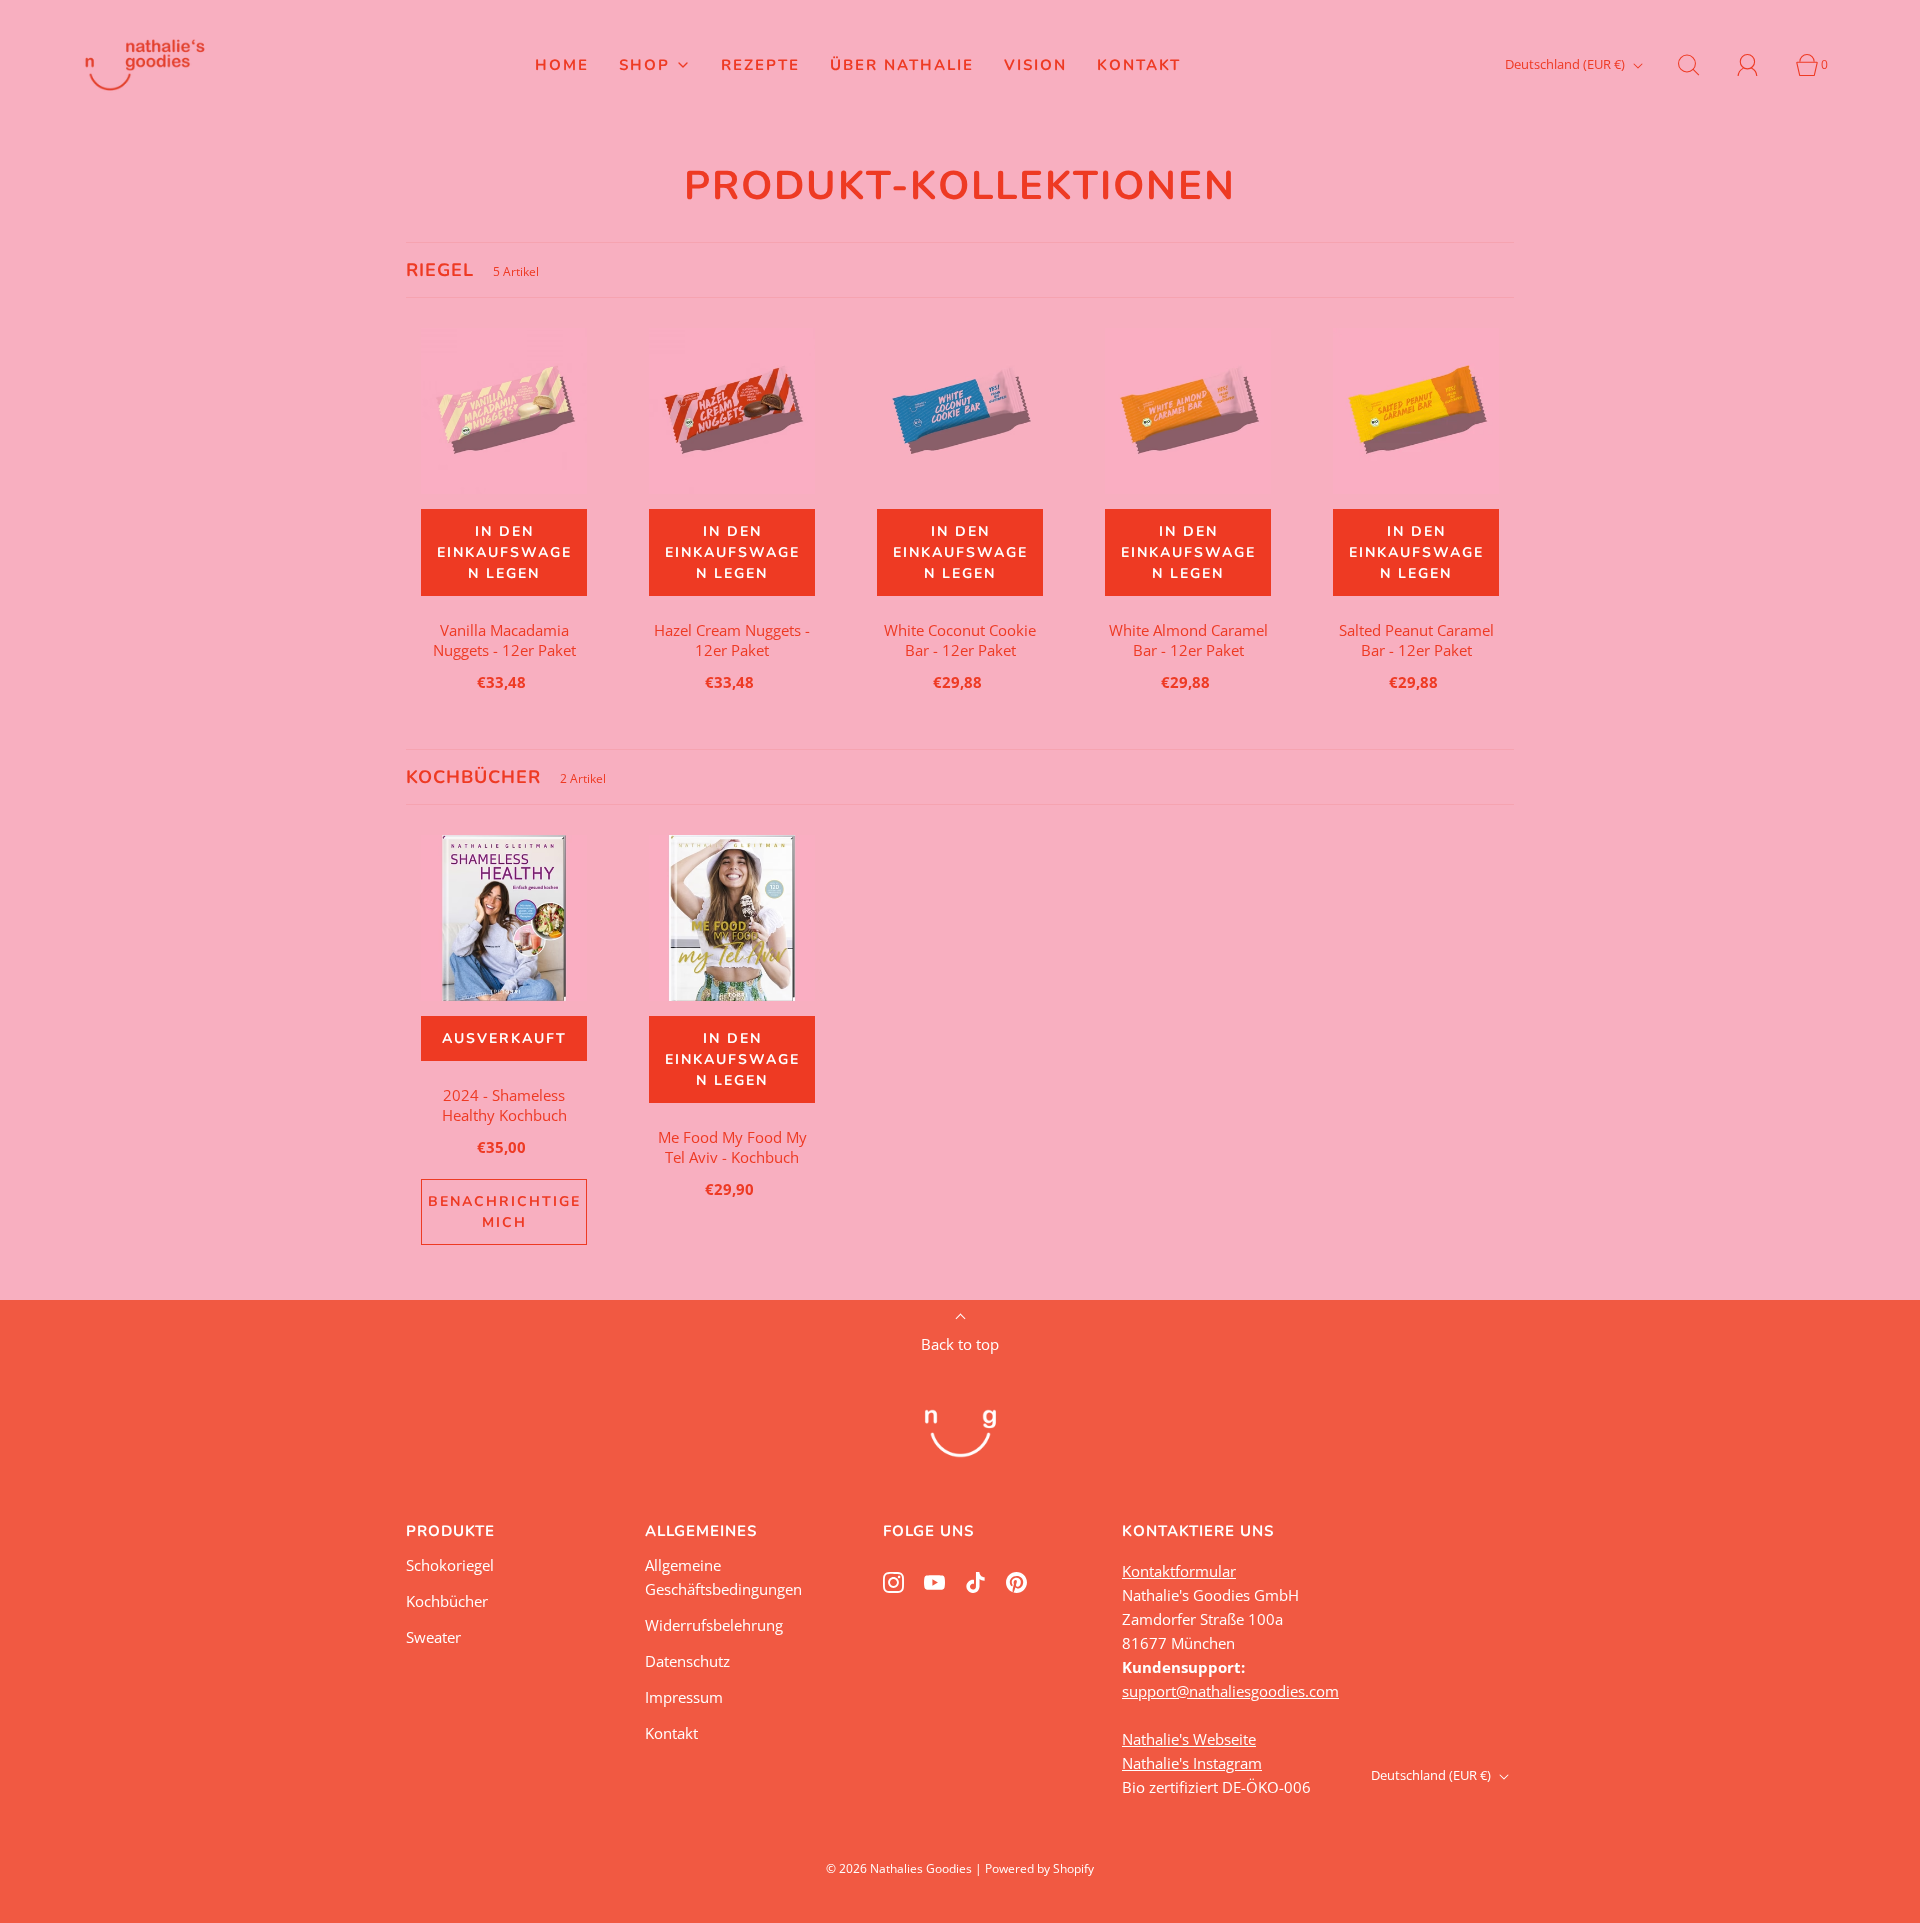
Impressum (684, 1697)
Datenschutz (687, 1661)
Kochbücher (447, 1601)
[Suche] (1700, 65)
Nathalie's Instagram (1192, 1763)
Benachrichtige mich (504, 1212)
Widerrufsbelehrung (714, 1625)
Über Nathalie (902, 65)
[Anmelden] (1759, 65)
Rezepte (760, 65)
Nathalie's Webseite (1189, 1739)
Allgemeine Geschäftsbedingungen (723, 1577)
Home (562, 65)
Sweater (433, 1637)
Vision (1035, 65)
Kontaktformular (1179, 1571)
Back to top (960, 1344)
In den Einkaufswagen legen (504, 552)
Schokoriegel (450, 1565)
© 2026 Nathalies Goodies (899, 1868)
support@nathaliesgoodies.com (1230, 1691)
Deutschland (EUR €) (1566, 64)
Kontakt (1139, 65)
